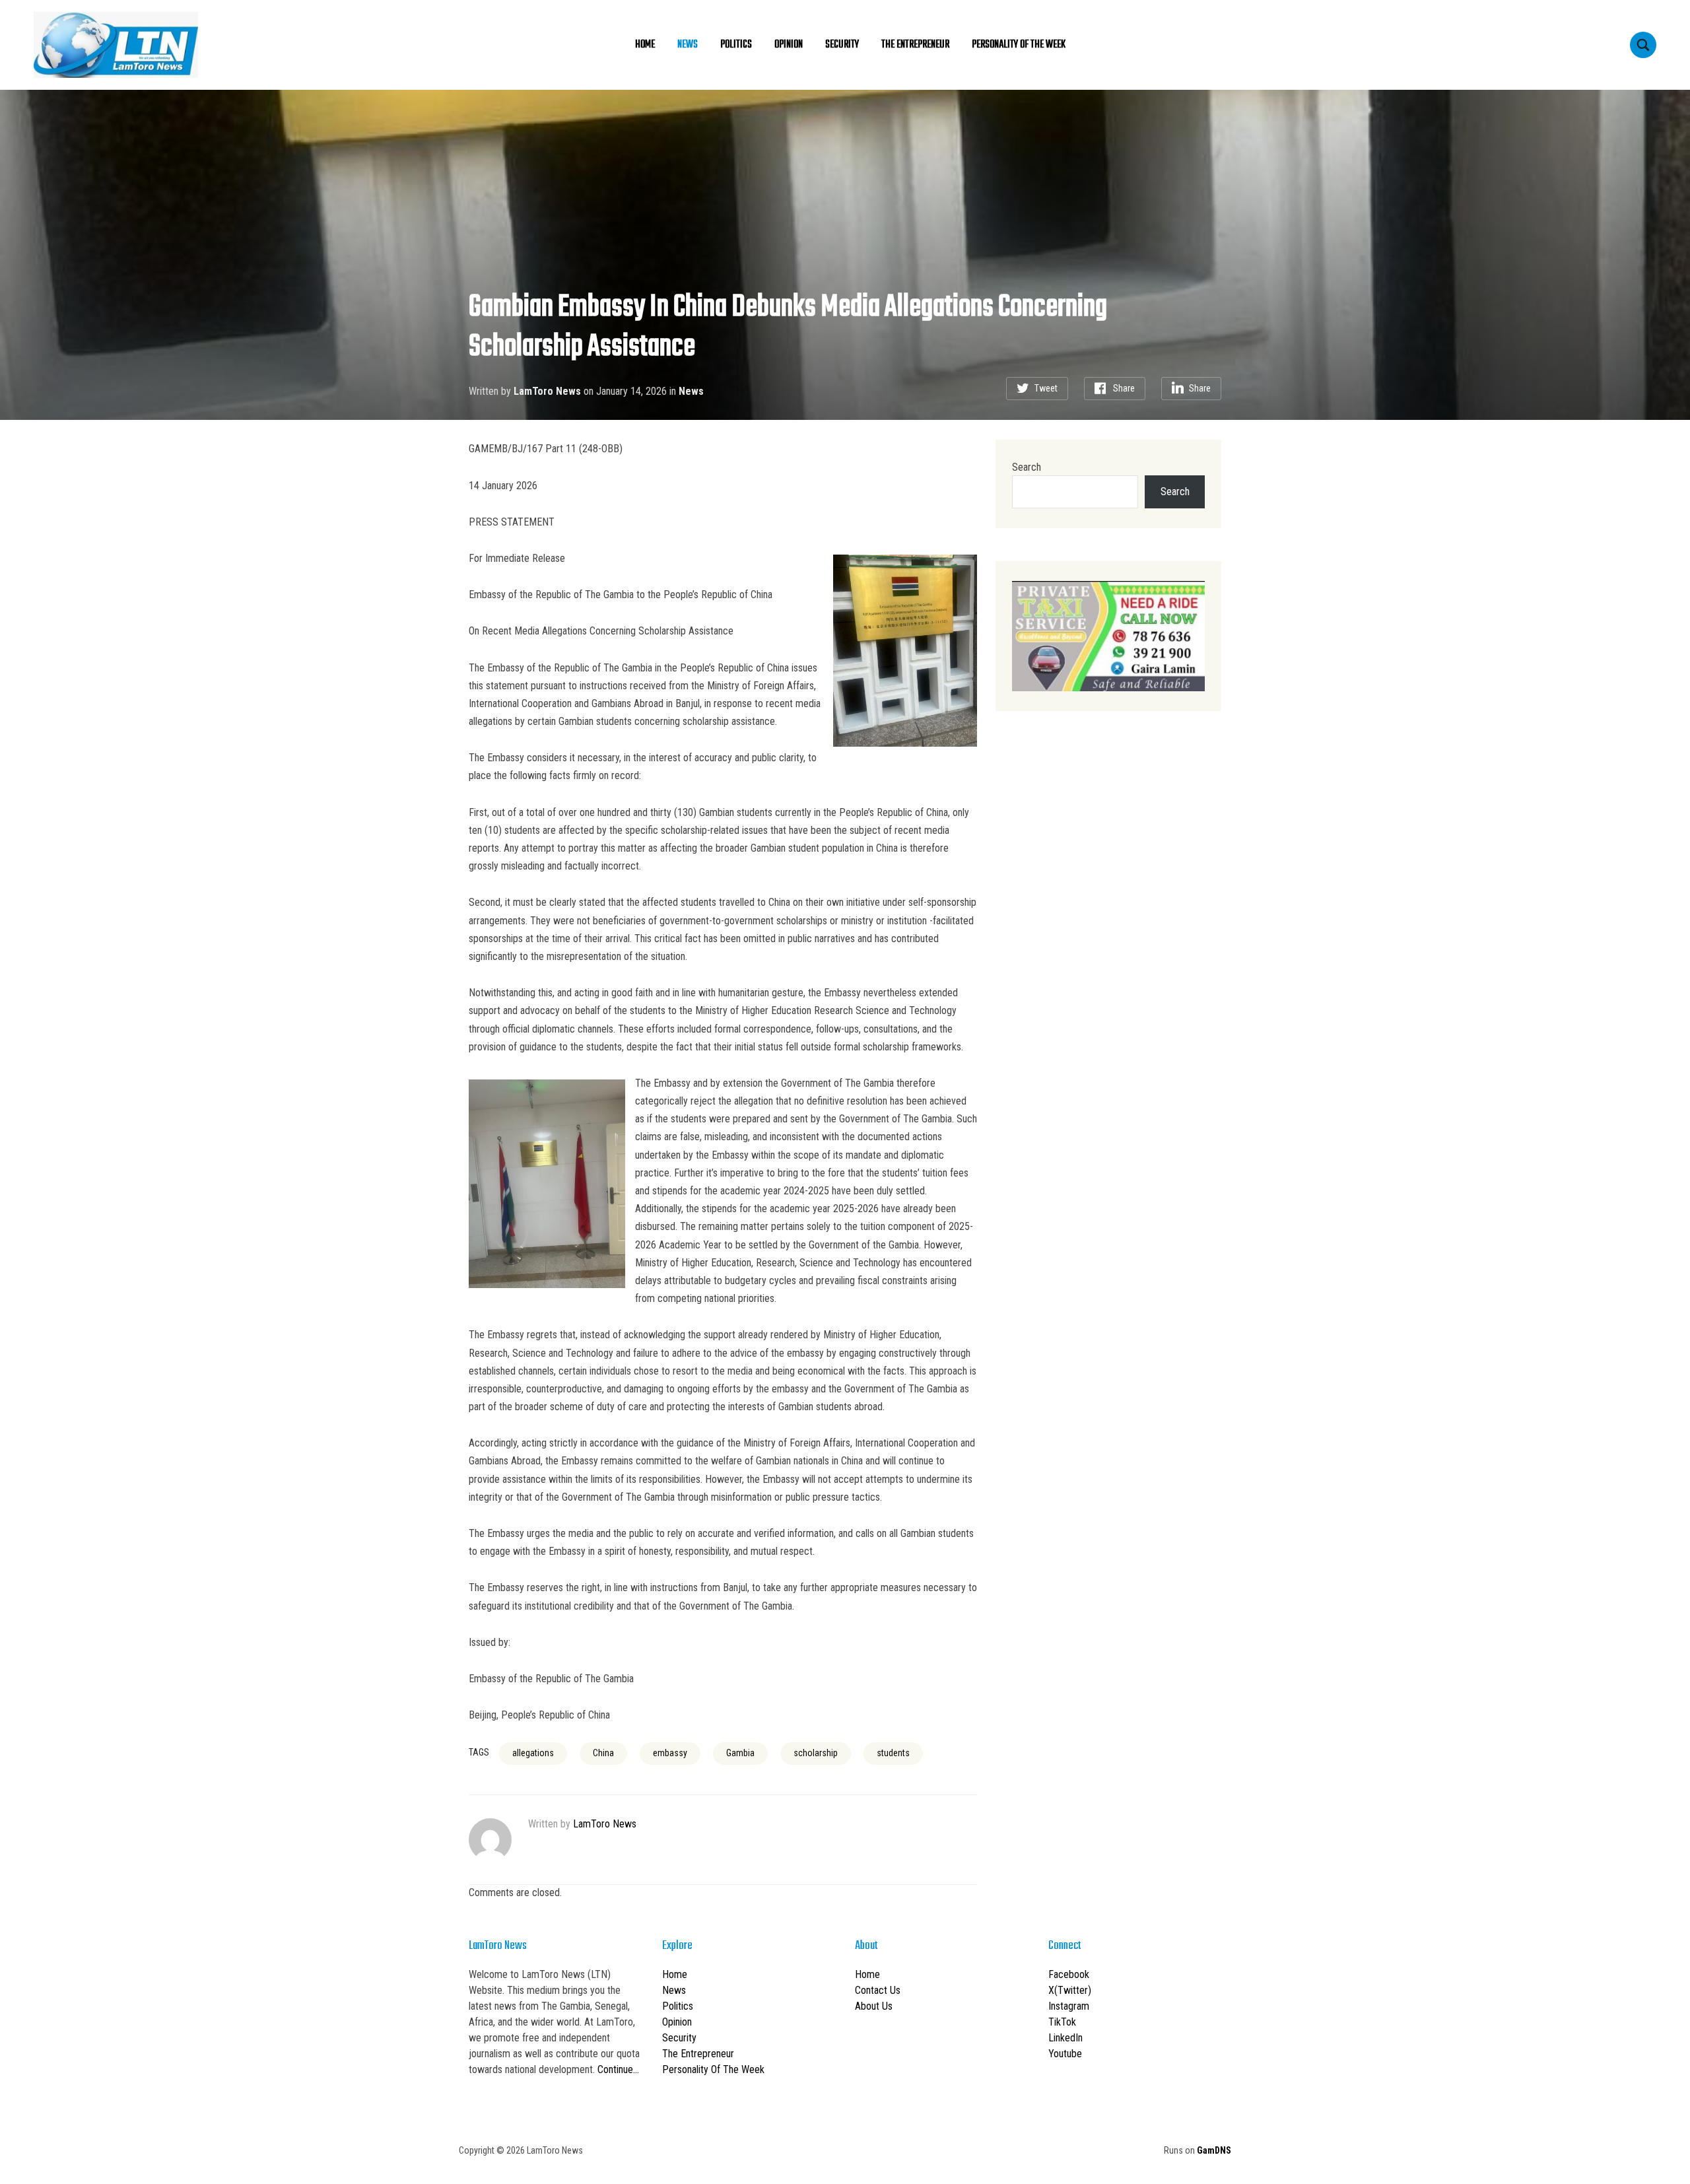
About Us (874, 2006)
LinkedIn (1065, 2038)
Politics (736, 45)
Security (842, 45)
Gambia (740, 1753)
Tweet (1046, 388)
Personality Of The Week (1019, 45)
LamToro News (547, 391)
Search (1027, 467)
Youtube (1065, 2054)
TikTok (1062, 2022)
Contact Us (878, 1990)
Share (1124, 388)
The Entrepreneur (915, 45)
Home (645, 45)
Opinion (789, 45)
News (688, 45)
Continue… (618, 2069)
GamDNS (1214, 2150)
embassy (670, 1753)
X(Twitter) (1070, 1990)
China (603, 1753)
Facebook (1069, 1974)
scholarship (816, 1753)
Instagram (1069, 2006)
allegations (533, 1753)
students (893, 1753)
